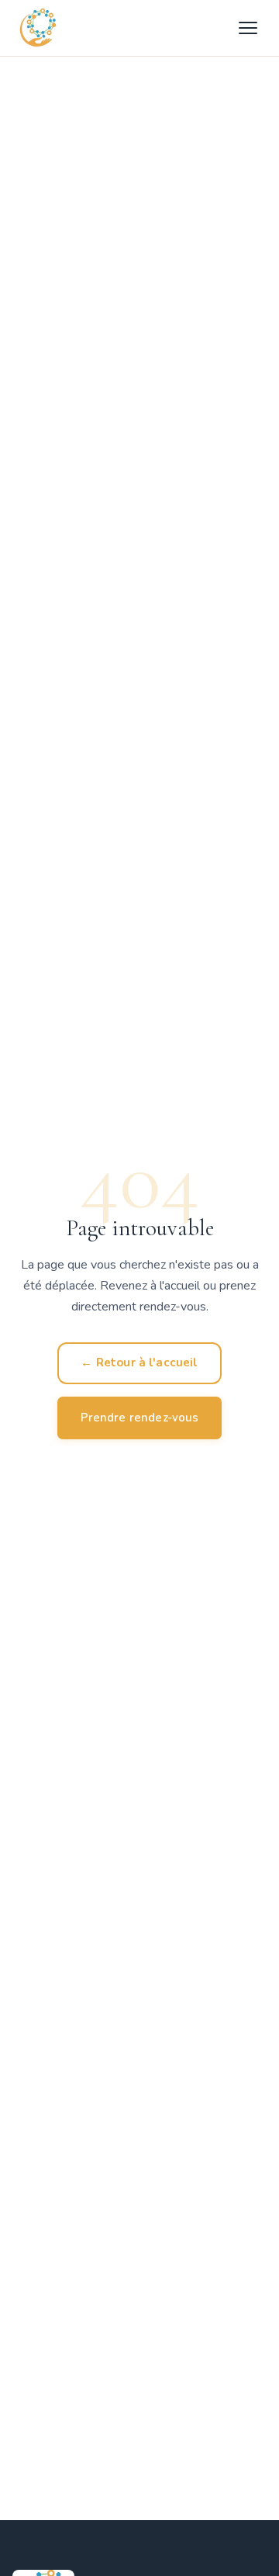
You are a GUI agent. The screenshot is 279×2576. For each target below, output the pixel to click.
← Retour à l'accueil (139, 1362)
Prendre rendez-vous (140, 1418)
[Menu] (248, 28)
